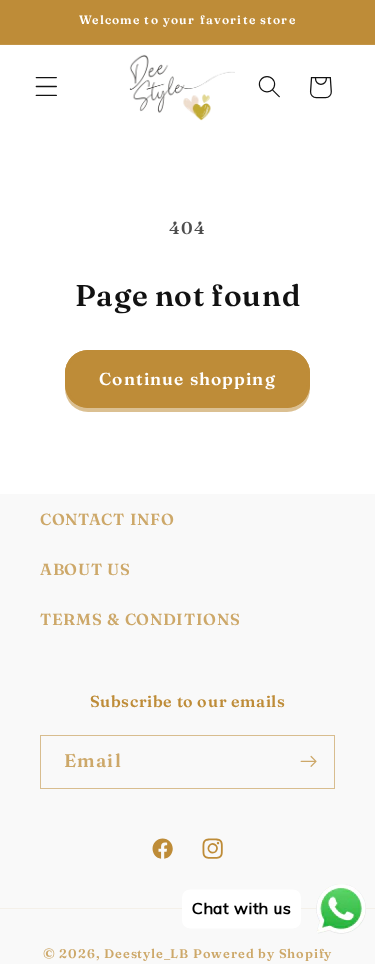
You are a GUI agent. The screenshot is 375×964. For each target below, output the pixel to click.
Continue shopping (187, 378)
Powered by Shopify (263, 953)
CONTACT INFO (107, 519)
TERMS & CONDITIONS (140, 619)
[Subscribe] (308, 762)
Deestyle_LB (146, 953)
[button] (46, 87)
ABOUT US (85, 569)
